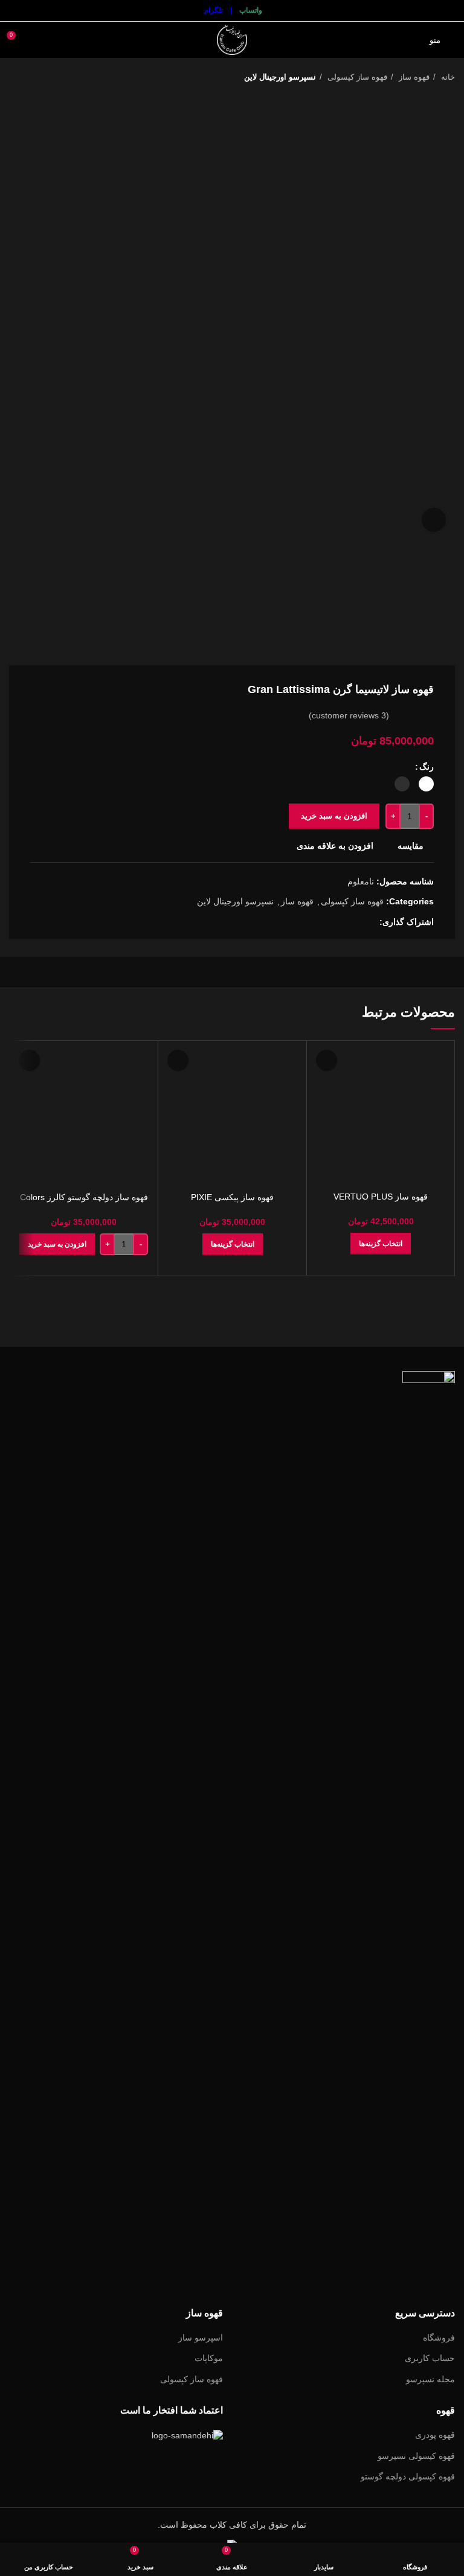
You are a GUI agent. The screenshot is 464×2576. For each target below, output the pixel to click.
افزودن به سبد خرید (334, 816)
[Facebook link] (369, 922)
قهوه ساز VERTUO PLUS (381, 1197)
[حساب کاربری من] (39, 40)
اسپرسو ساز (201, 2338)
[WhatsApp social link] (342, 922)
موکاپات (209, 2358)
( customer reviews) (349, 715)
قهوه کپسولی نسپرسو (416, 2456)
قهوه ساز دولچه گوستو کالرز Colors (84, 1197)
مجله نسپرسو (430, 2379)
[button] (57, 1244)
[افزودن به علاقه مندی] (327, 1060)
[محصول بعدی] (15, 77)
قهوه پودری (435, 2435)
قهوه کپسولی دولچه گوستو (408, 2476)
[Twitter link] (356, 922)
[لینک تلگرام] (328, 922)
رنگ (427, 767)
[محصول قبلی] (39, 77)
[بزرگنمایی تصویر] (434, 520)
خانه (447, 77)
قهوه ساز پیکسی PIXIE (232, 1197)
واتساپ (251, 10)
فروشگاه (439, 2338)
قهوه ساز (413, 77)
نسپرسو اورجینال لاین (280, 77)
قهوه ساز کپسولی (356, 77)
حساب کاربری (430, 2358)
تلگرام (214, 10)
